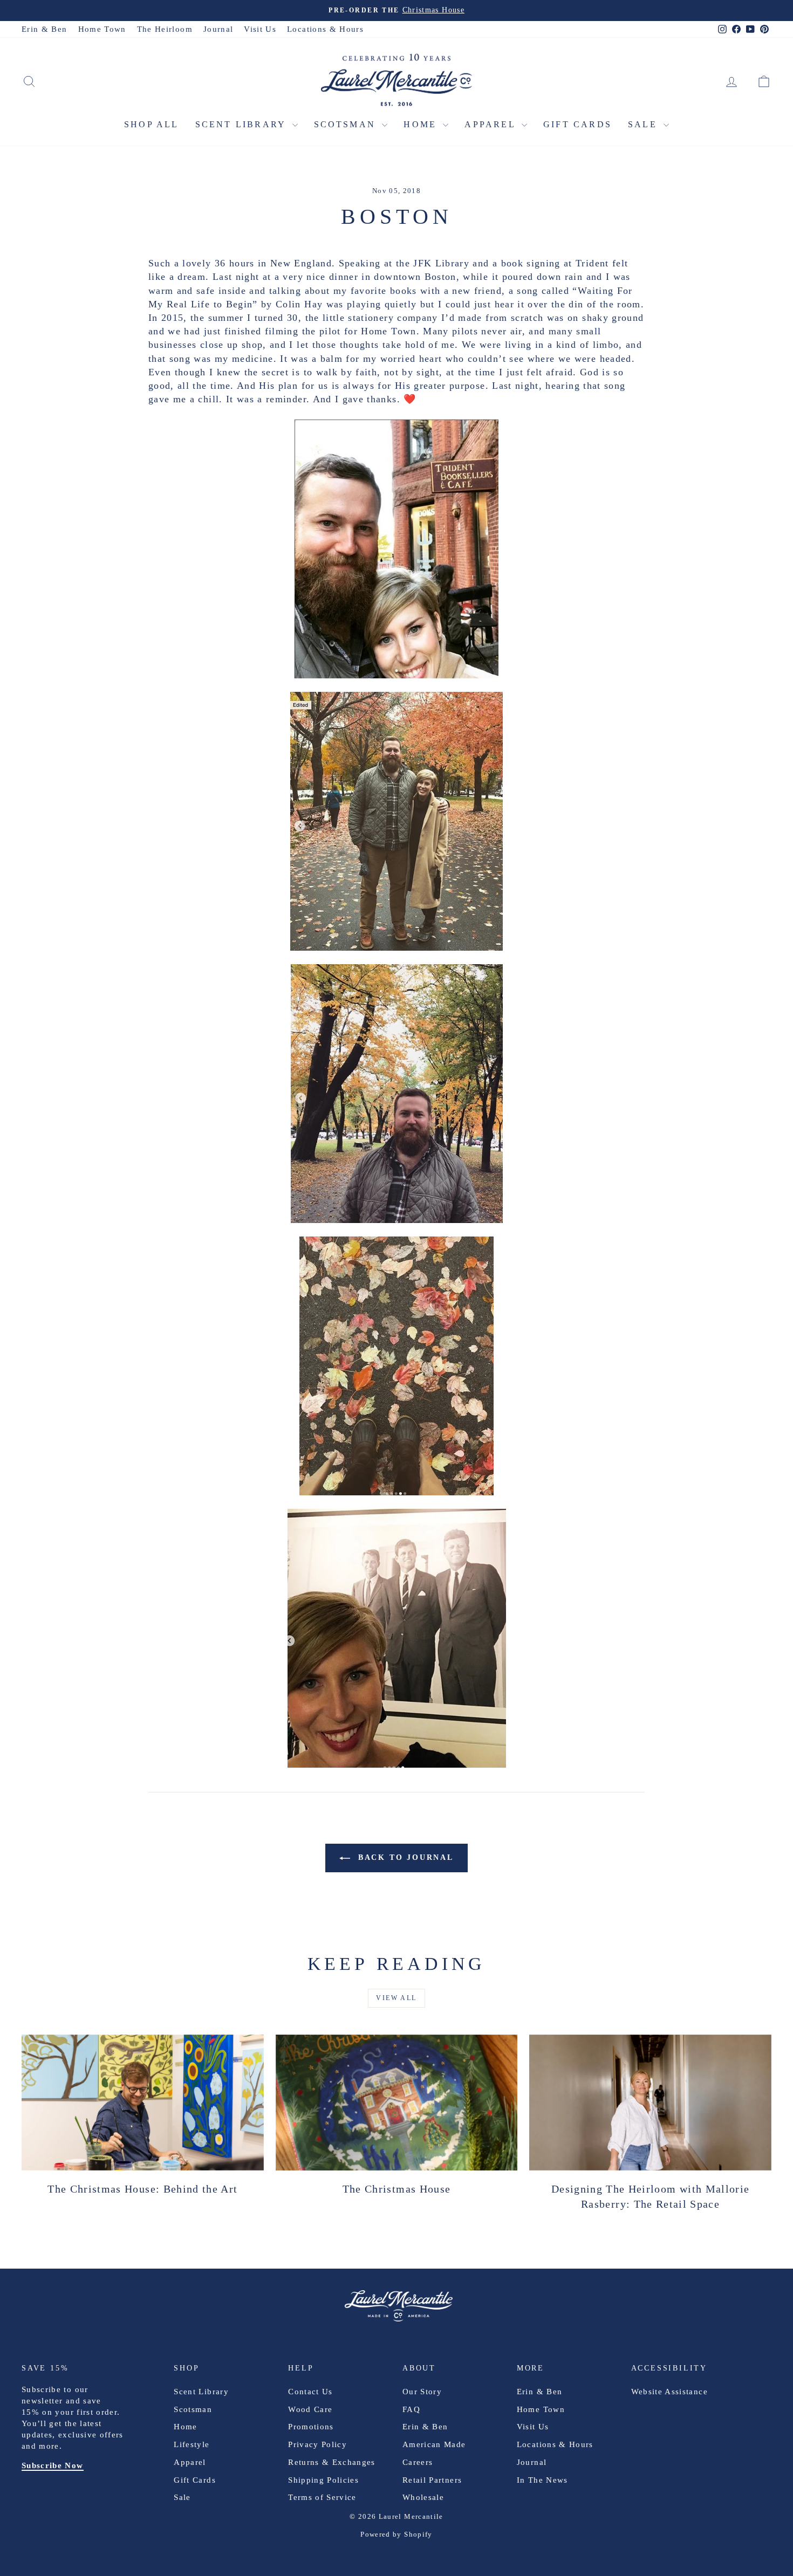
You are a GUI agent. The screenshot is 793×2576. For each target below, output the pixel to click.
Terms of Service (322, 2497)
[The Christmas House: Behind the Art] (143, 2103)
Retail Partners (432, 2480)
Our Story (422, 2392)
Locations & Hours (325, 29)
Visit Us (260, 29)
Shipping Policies (323, 2480)
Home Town (102, 29)
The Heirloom (165, 29)
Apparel (492, 124)
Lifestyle (192, 2444)
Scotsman (347, 124)
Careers (418, 2462)
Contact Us (310, 2392)
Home (422, 124)
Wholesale (423, 2497)
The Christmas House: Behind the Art (142, 2189)
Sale (644, 124)
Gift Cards (577, 124)
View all (396, 1998)
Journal (218, 29)
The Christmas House (397, 2189)
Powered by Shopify (396, 2534)
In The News (542, 2480)
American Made (434, 2444)
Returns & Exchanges (332, 2462)
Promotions (311, 2427)
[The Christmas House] (397, 2103)
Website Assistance (669, 2392)
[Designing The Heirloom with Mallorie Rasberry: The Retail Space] (650, 2103)
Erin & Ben (45, 29)
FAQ (411, 2409)
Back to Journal (404, 1857)
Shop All (152, 124)
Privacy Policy (317, 2444)
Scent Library (242, 124)
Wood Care (310, 2409)
